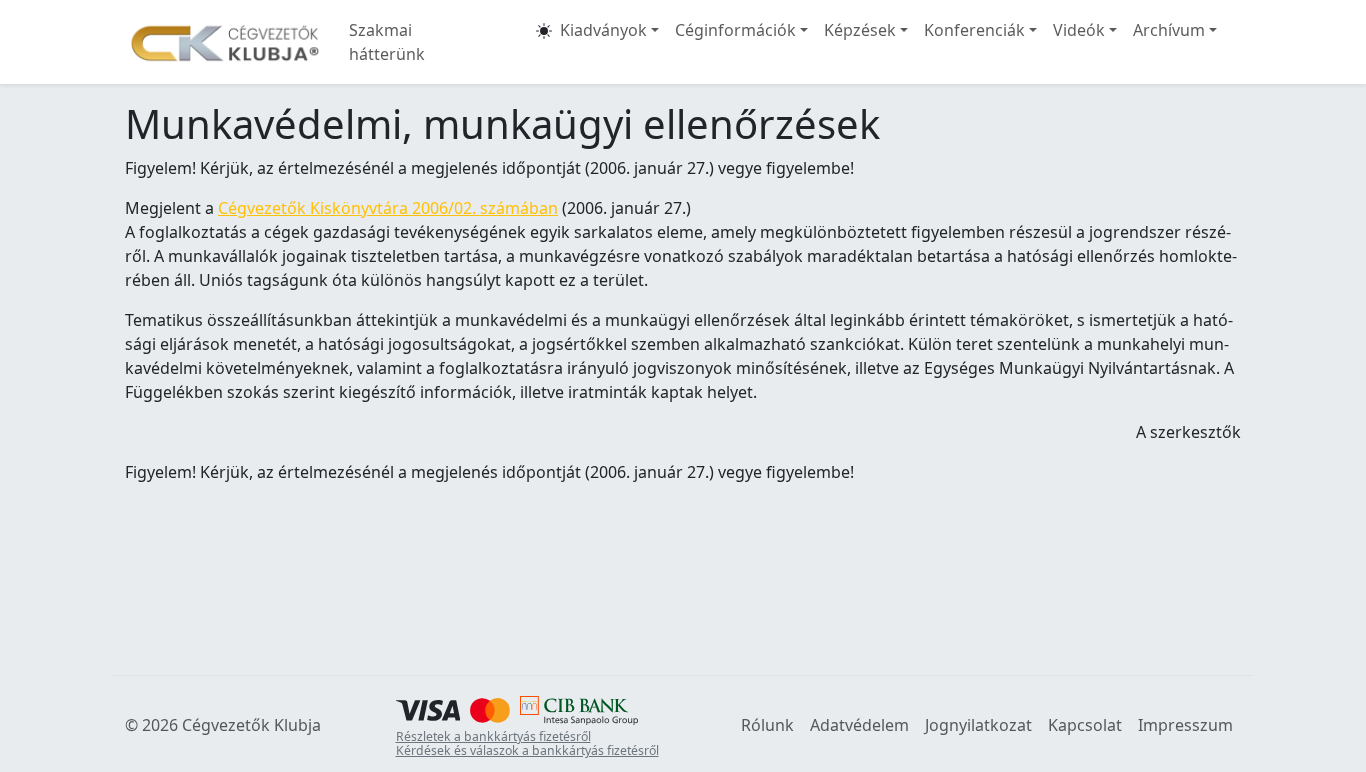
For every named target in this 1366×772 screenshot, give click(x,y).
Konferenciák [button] (974, 30)
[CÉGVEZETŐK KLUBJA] (225, 42)
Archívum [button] (1169, 30)
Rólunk (767, 725)
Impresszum (1185, 725)
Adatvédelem (859, 725)
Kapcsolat (1085, 725)
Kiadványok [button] (603, 30)
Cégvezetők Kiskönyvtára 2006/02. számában (388, 208)
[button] (544, 42)
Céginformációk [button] (735, 30)
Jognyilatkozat (978, 725)
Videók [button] (1079, 30)
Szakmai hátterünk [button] (387, 42)
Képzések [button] (860, 30)
